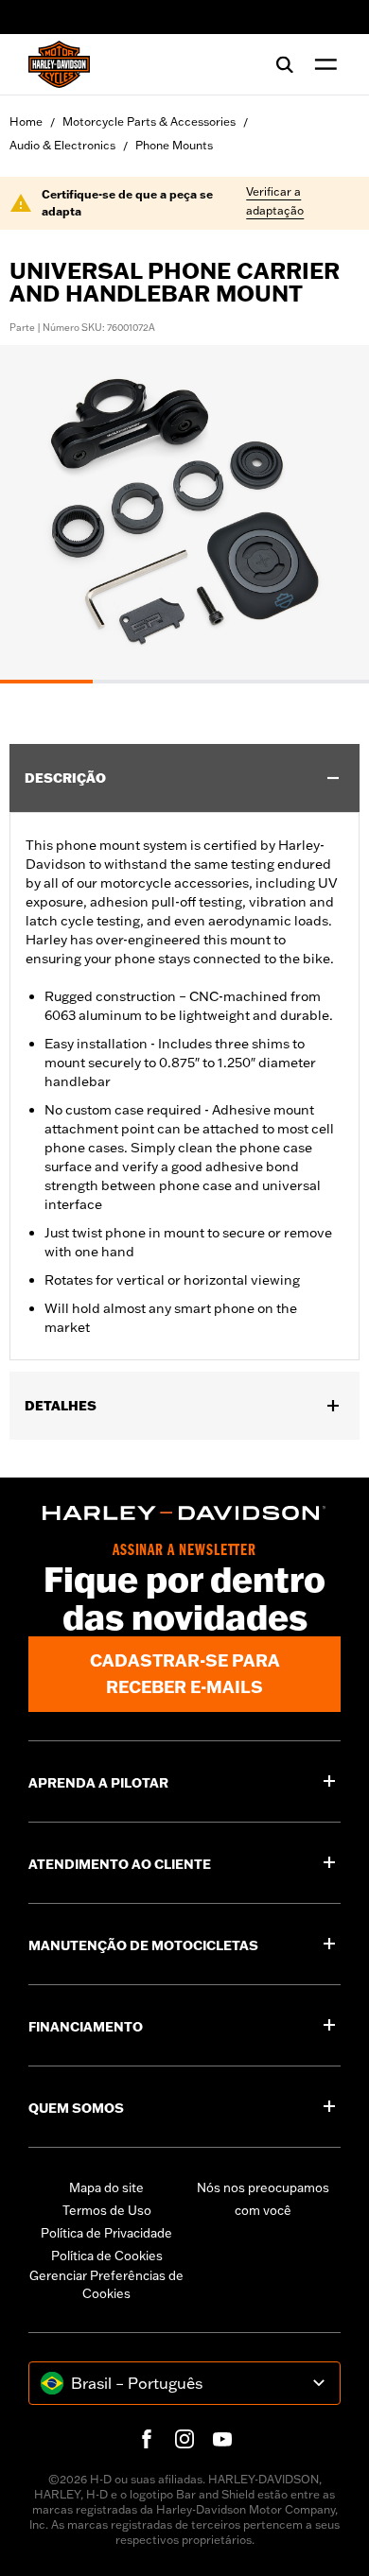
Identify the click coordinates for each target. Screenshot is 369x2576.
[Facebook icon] (147, 2439)
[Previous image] (38, 514)
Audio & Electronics (62, 145)
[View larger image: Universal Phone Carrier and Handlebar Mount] (184, 511)
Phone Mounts (174, 145)
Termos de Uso (107, 2210)
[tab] (46, 682)
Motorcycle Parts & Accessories (149, 121)
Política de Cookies (107, 2256)
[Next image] (331, 514)
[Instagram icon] (184, 2439)
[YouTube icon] (222, 2439)
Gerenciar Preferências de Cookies (106, 2285)
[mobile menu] (322, 64)
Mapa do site (106, 2187)
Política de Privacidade (106, 2233)
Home (26, 121)
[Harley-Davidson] (184, 1513)
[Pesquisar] (285, 64)
